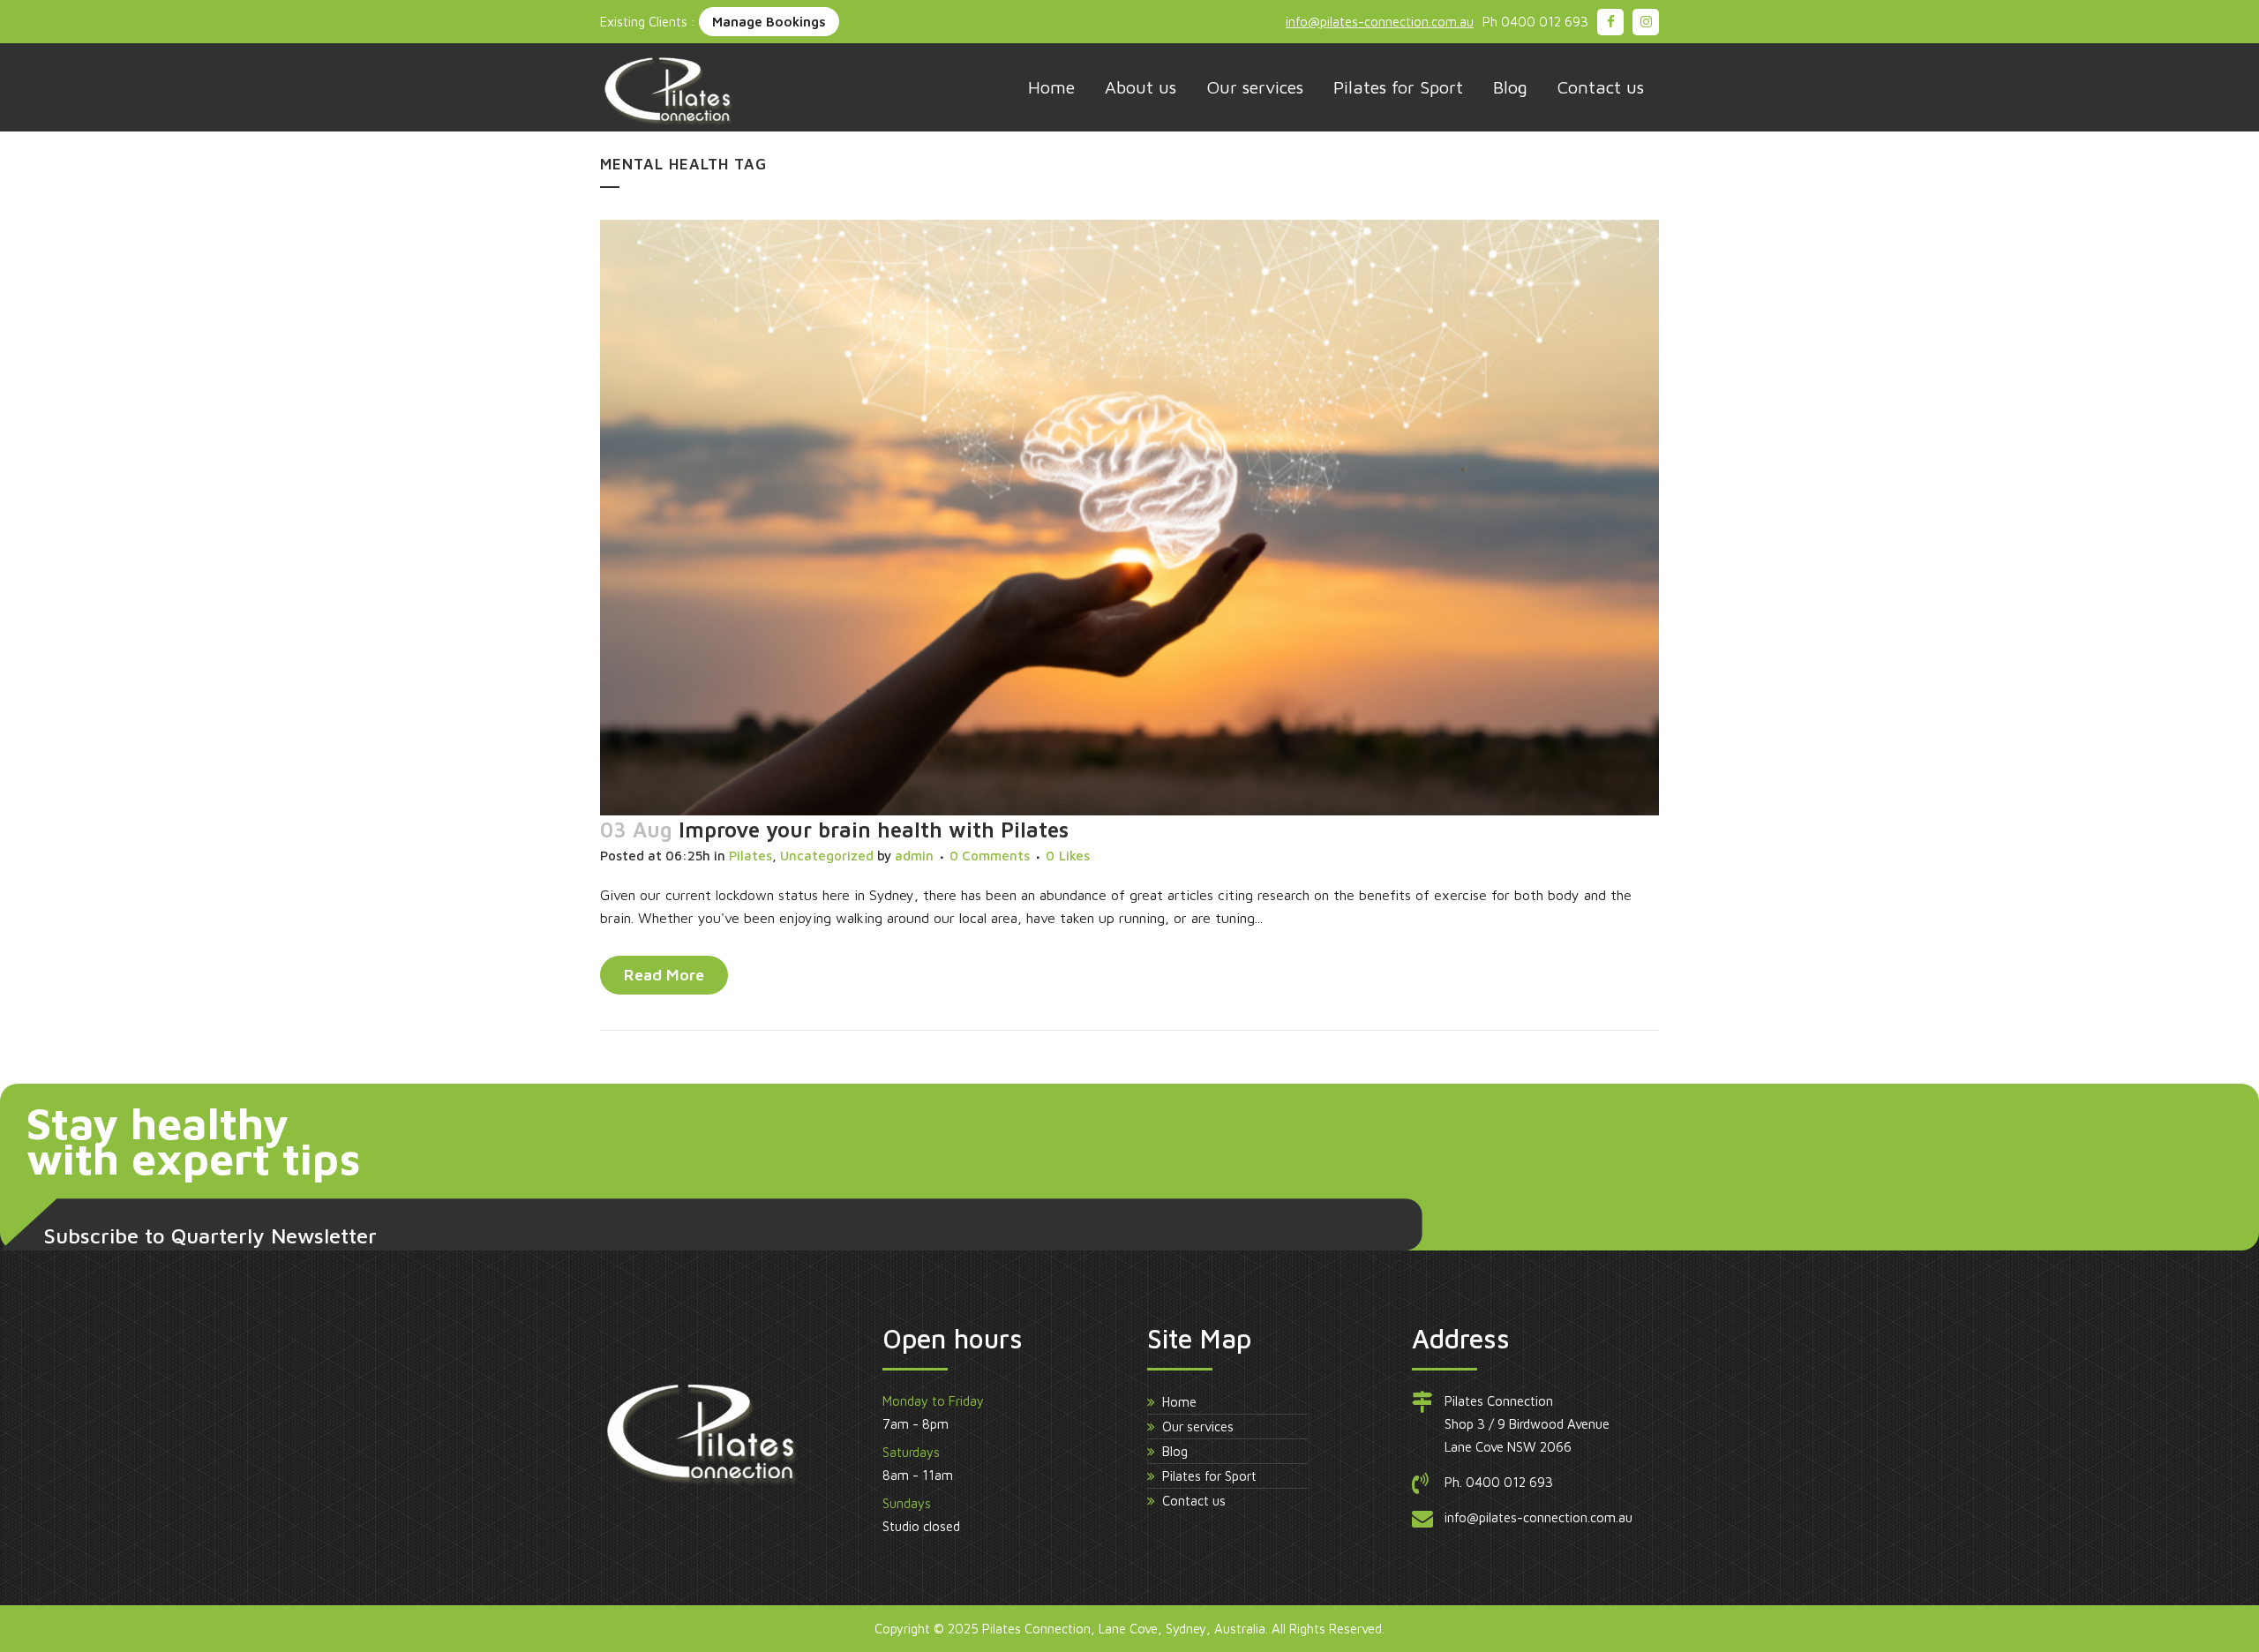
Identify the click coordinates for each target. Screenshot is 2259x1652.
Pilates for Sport (1209, 1476)
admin (914, 856)
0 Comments (990, 856)
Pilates (750, 856)
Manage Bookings (769, 22)
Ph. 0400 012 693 (1499, 1482)
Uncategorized (827, 856)
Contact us (1194, 1501)
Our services (1198, 1427)
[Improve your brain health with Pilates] (1129, 518)
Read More (664, 975)
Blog (1175, 1451)
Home (1179, 1402)
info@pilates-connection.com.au (1380, 22)
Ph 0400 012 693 (1535, 22)
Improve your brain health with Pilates (874, 830)
